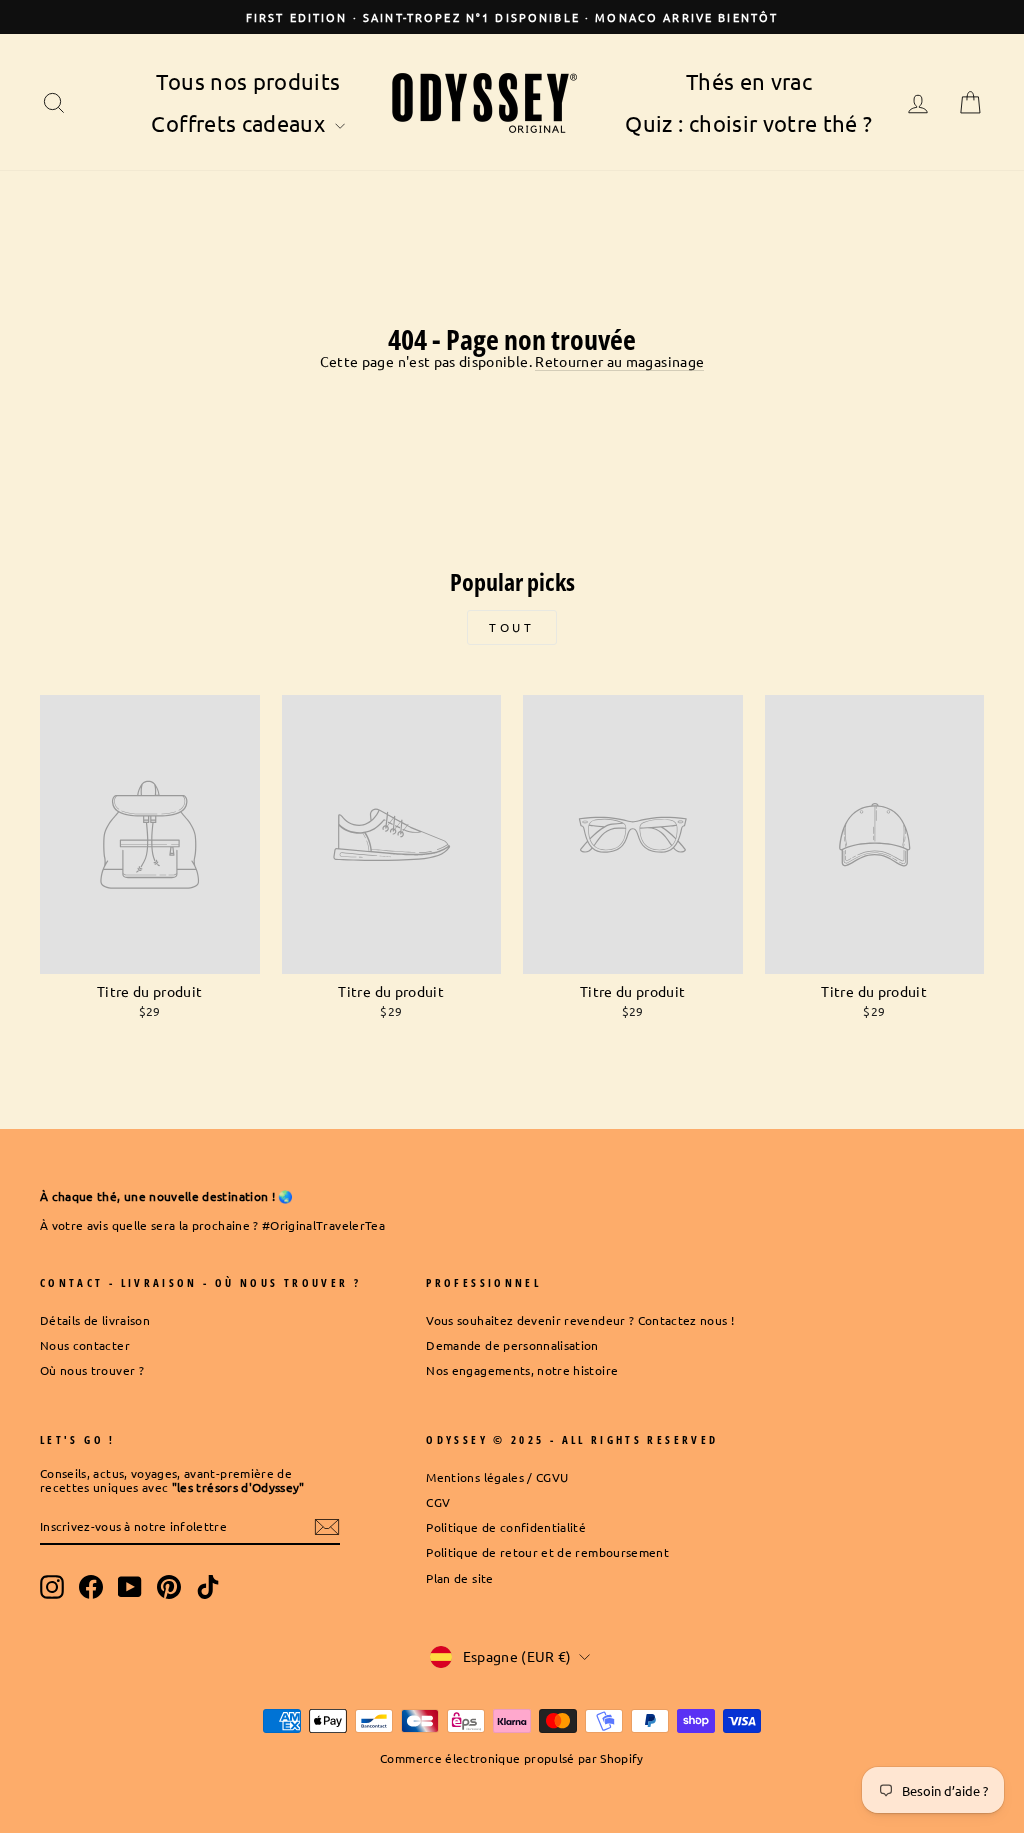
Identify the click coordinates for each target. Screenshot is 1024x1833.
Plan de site (459, 1578)
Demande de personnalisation (512, 1345)
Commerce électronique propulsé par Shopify (512, 1758)
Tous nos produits (248, 81)
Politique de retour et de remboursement (547, 1552)
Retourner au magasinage (619, 361)
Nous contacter (85, 1345)
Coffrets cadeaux (240, 123)
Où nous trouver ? (92, 1370)
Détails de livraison (95, 1320)
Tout (511, 627)
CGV (438, 1502)
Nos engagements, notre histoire (522, 1370)
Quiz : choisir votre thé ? (748, 123)
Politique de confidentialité (506, 1527)
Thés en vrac (749, 81)
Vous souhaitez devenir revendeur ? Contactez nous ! (580, 1320)
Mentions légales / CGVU (497, 1477)
